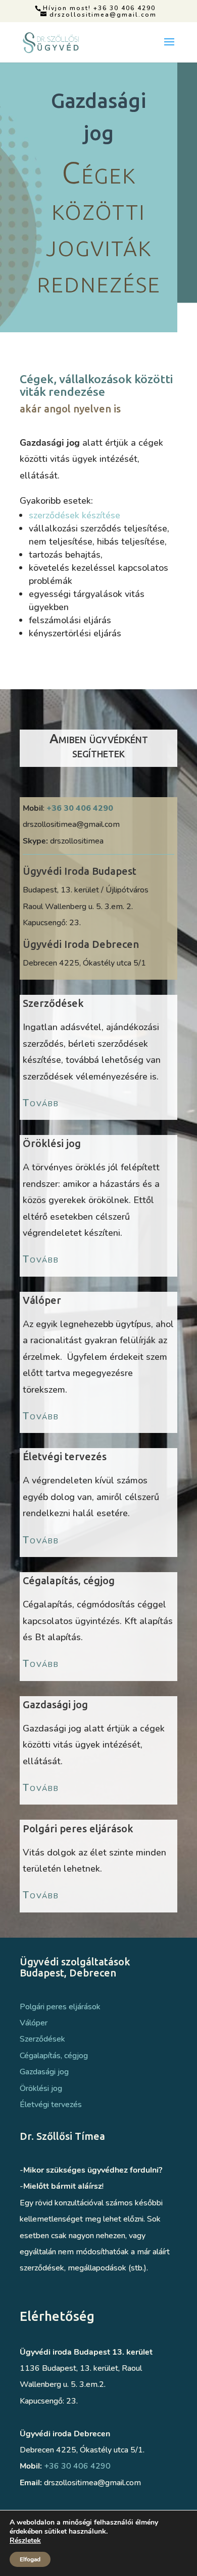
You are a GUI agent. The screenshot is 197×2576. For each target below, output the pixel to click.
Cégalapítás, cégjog (54, 2056)
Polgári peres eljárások (60, 2007)
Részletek (25, 2541)
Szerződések (42, 2039)
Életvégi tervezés (51, 2105)
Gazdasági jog (44, 2072)
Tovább (41, 1103)
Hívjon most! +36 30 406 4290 (99, 8)
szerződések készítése (75, 515)
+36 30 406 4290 (80, 808)
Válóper (34, 2023)
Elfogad (30, 2559)
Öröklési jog (41, 2088)
